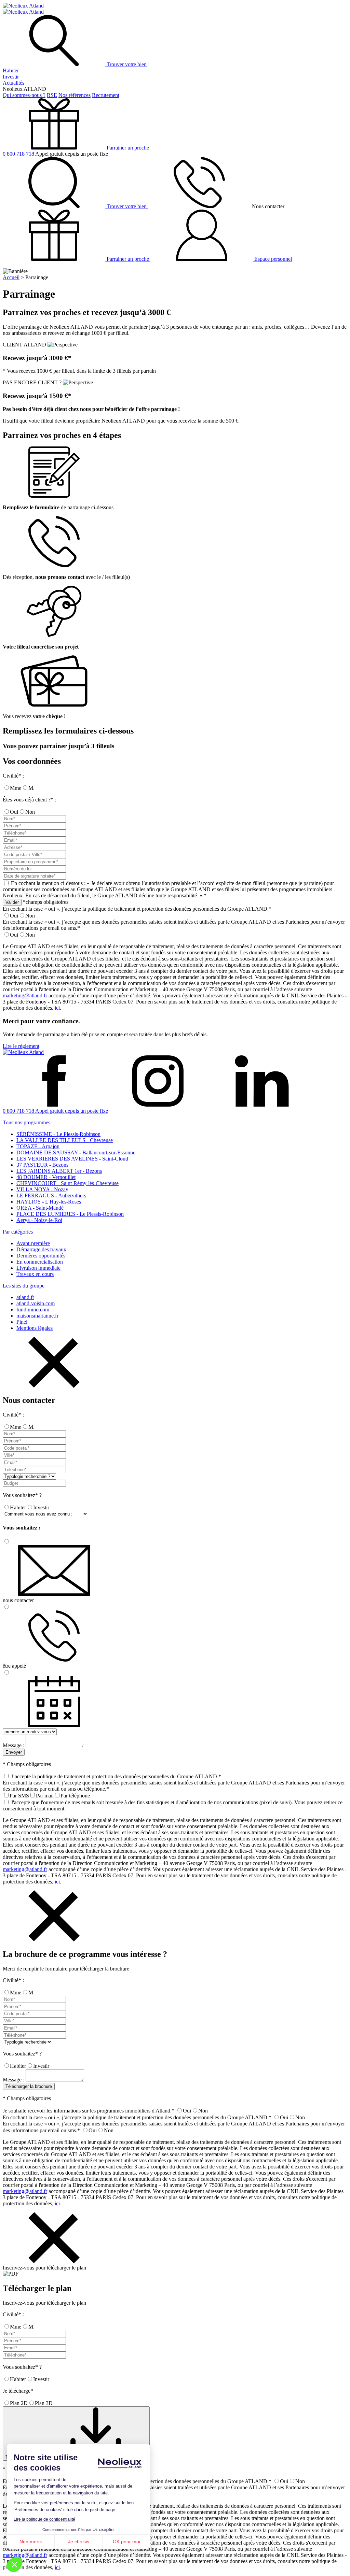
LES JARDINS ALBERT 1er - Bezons (59, 1171)
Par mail (45, 1796)
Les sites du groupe (24, 1286)
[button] (14, 2564)
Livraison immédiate (38, 1268)
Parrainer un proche (127, 148)
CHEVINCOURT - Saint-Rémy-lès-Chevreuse (68, 1183)
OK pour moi (126, 2542)
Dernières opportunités (41, 1256)
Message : (14, 1745)
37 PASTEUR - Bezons (42, 1165)
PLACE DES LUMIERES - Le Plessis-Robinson (70, 1214)
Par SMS (19, 1796)
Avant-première (33, 1243)
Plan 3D (44, 2403)
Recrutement (106, 95)
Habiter (11, 70)
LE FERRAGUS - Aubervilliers (51, 1196)
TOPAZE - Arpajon (38, 1146)
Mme (16, 788)
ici (57, 1008)
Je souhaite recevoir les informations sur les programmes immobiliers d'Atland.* (89, 2111)
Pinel (22, 1322)
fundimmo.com (33, 1310)
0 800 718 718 (18, 154)
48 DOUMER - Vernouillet (46, 1177)
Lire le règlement (21, 1046)
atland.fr (25, 1297)
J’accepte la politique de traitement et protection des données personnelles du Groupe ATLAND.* (116, 1776)
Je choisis (79, 2542)
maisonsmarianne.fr (37, 1316)
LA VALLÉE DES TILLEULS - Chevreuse (65, 1140)
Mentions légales (35, 1328)
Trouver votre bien (126, 64)
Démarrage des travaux (41, 1249)
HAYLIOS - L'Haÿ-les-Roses (49, 1202)
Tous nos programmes (26, 1122)
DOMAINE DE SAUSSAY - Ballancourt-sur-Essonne (76, 1152)
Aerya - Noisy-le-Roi (39, 1220)
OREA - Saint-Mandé (40, 1208)
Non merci (31, 2542)
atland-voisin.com (36, 1303)
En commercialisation (40, 1262)
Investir (11, 77)
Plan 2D (19, 2403)
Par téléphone (75, 1796)
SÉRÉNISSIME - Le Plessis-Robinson (58, 1134)
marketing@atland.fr (25, 995)
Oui (14, 812)
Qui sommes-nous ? (24, 95)
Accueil (11, 277)
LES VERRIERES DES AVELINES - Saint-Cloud (72, 1159)
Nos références (75, 95)
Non (30, 812)
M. (31, 788)
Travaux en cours (35, 1274)
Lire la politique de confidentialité (44, 2519)
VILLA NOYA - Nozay (42, 1189)
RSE (52, 95)
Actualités (14, 83)
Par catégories (18, 1232)
